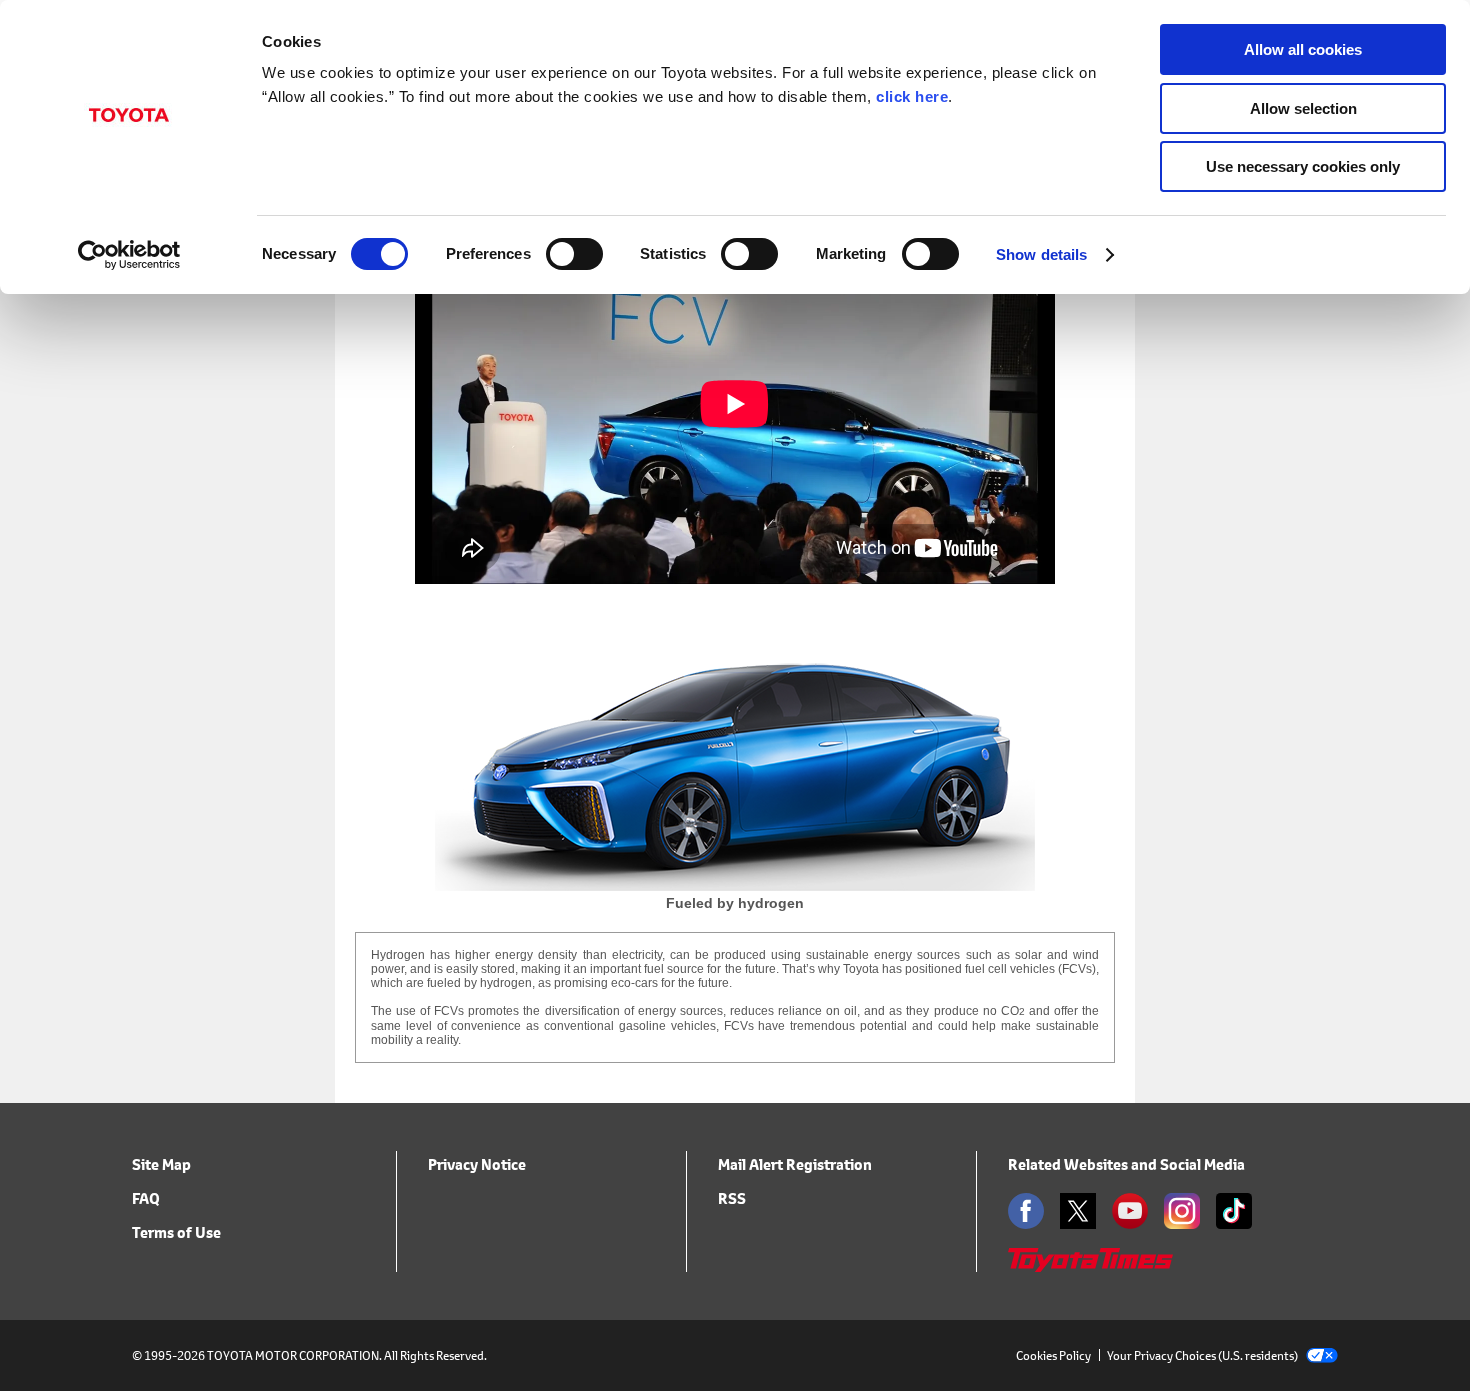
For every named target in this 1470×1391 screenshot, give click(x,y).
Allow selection (1303, 108)
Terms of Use (176, 1232)
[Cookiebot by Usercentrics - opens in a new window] (129, 255)
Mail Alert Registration (795, 1164)
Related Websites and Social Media (1126, 1164)
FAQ (146, 1198)
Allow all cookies (1303, 49)
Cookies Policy (1053, 1355)
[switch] (574, 254)
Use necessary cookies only (1303, 166)
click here (912, 96)
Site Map (161, 1164)
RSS (732, 1198)
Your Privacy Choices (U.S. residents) (1202, 1355)
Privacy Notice (477, 1164)
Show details (1041, 254)
